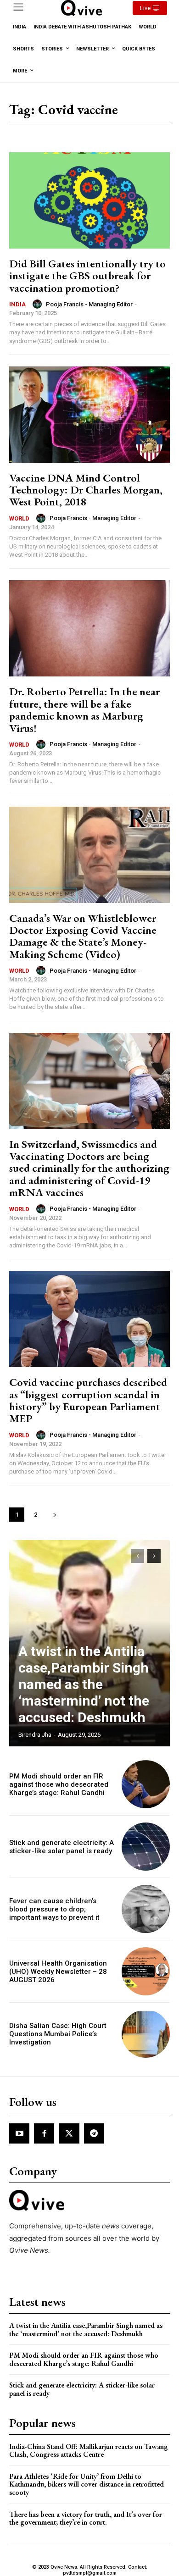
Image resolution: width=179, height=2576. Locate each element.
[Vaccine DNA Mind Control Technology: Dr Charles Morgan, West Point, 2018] (89, 415)
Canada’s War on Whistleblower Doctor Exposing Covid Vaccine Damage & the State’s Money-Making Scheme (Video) (83, 936)
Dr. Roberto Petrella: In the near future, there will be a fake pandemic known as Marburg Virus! (84, 709)
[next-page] (54, 1515)
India (17, 304)
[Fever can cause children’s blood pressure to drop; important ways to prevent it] (146, 1909)
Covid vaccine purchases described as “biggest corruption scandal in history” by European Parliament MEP (88, 1400)
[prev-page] (137, 1556)
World (19, 518)
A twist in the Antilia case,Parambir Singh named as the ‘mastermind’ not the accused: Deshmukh (84, 1684)
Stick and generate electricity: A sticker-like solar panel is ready (62, 1847)
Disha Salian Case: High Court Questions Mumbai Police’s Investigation (58, 2034)
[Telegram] (94, 2133)
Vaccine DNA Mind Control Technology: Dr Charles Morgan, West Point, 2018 (86, 490)
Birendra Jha (35, 1735)
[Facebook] (44, 2133)
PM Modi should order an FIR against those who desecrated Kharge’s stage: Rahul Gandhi (59, 1784)
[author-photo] (39, 304)
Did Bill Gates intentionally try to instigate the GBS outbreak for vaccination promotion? (87, 276)
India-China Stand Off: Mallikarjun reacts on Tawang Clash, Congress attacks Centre (89, 2451)
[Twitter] (69, 2133)
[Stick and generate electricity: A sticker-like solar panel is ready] (146, 1847)
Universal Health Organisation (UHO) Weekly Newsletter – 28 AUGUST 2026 (58, 1972)
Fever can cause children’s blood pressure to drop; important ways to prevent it (54, 1909)
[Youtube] (19, 2133)
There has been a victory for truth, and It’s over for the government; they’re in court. (86, 2518)
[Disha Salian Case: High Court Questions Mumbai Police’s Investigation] (146, 2034)
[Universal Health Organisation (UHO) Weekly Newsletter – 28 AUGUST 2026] (146, 1971)
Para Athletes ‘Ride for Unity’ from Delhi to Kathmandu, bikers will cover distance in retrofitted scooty (87, 2484)
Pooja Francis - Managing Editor (89, 304)
